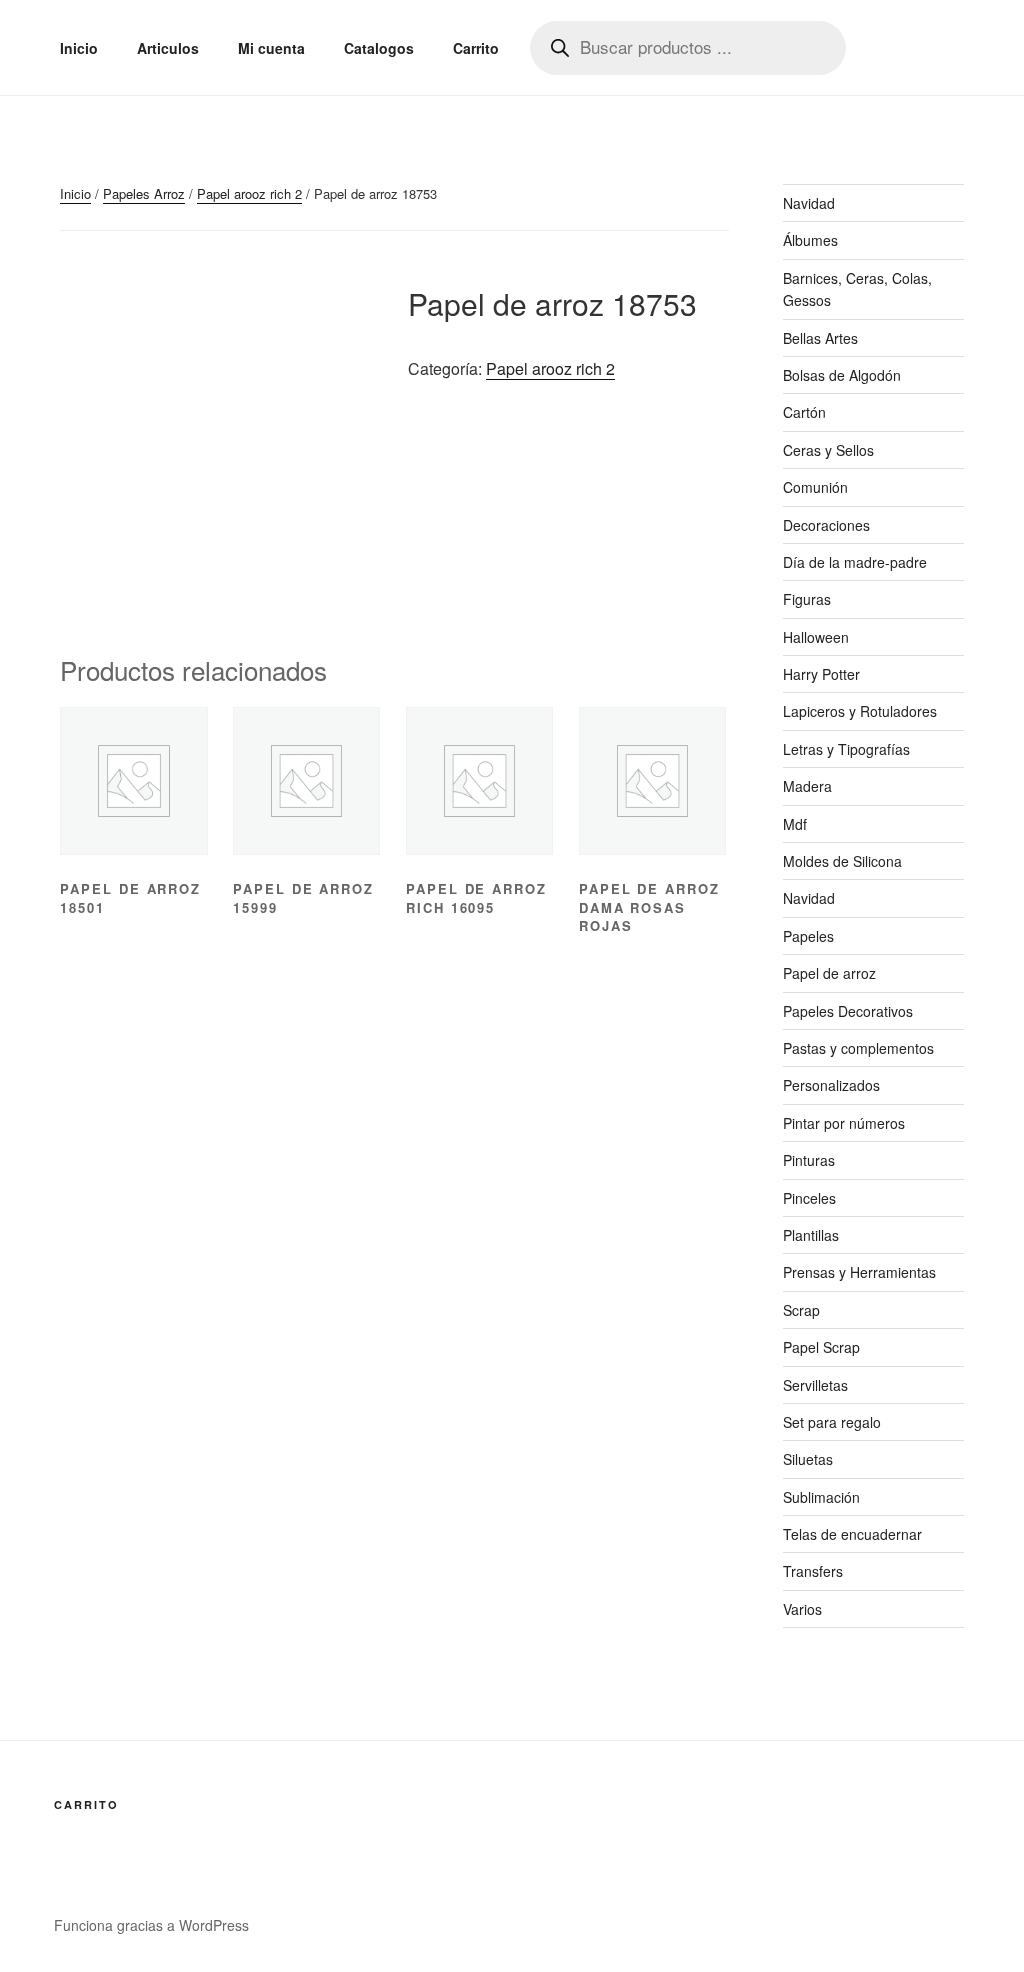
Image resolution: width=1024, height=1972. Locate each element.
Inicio (79, 48)
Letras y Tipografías (846, 749)
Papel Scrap (821, 1347)
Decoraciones (826, 525)
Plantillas (811, 1235)
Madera (807, 786)
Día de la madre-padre (855, 562)
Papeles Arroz (144, 193)
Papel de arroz (829, 973)
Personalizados (831, 1085)
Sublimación (821, 1497)
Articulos (168, 48)
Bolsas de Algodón (842, 375)
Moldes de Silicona (842, 861)
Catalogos (379, 48)
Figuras (807, 599)
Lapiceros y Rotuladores (860, 711)
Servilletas (815, 1385)
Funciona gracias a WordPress (151, 1925)
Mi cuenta (271, 48)
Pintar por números (844, 1123)
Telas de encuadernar (852, 1534)
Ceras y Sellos (828, 450)
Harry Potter (821, 674)
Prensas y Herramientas (859, 1272)
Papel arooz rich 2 (249, 193)
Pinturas (809, 1160)
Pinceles (809, 1198)
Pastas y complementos (858, 1048)
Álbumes (810, 240)
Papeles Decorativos (848, 1011)
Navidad (809, 203)
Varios (802, 1609)
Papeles (808, 936)
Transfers (813, 1571)
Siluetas (808, 1459)
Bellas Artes (820, 338)
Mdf (795, 824)
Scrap (801, 1310)
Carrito (476, 48)
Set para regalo (832, 1422)
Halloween (816, 637)
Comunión (815, 487)
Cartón (804, 412)
